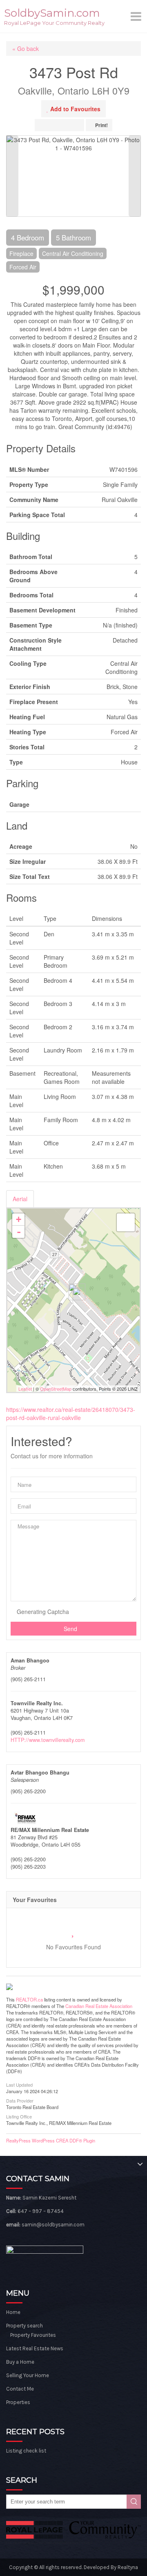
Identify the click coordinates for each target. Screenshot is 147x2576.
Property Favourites (33, 2335)
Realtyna (128, 2567)
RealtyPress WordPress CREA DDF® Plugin (51, 2140)
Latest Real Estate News (35, 2348)
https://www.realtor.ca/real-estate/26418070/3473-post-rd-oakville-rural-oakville (71, 1413)
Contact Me (20, 2389)
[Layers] (126, 1222)
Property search (24, 2326)
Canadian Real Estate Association (99, 2006)
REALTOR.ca (29, 1999)
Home (13, 2312)
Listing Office (19, 2116)
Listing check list (26, 2451)
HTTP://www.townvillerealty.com (48, 1740)
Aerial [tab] (20, 1199)
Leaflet (25, 1389)
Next (135, 176)
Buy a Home (20, 2362)
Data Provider (20, 2100)
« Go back (26, 48)
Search (134, 2502)
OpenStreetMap (56, 1389)
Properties (18, 2402)
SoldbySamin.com (52, 13)
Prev (12, 176)
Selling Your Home (28, 2375)
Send (71, 1629)
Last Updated (19, 2084)
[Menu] (137, 16)
